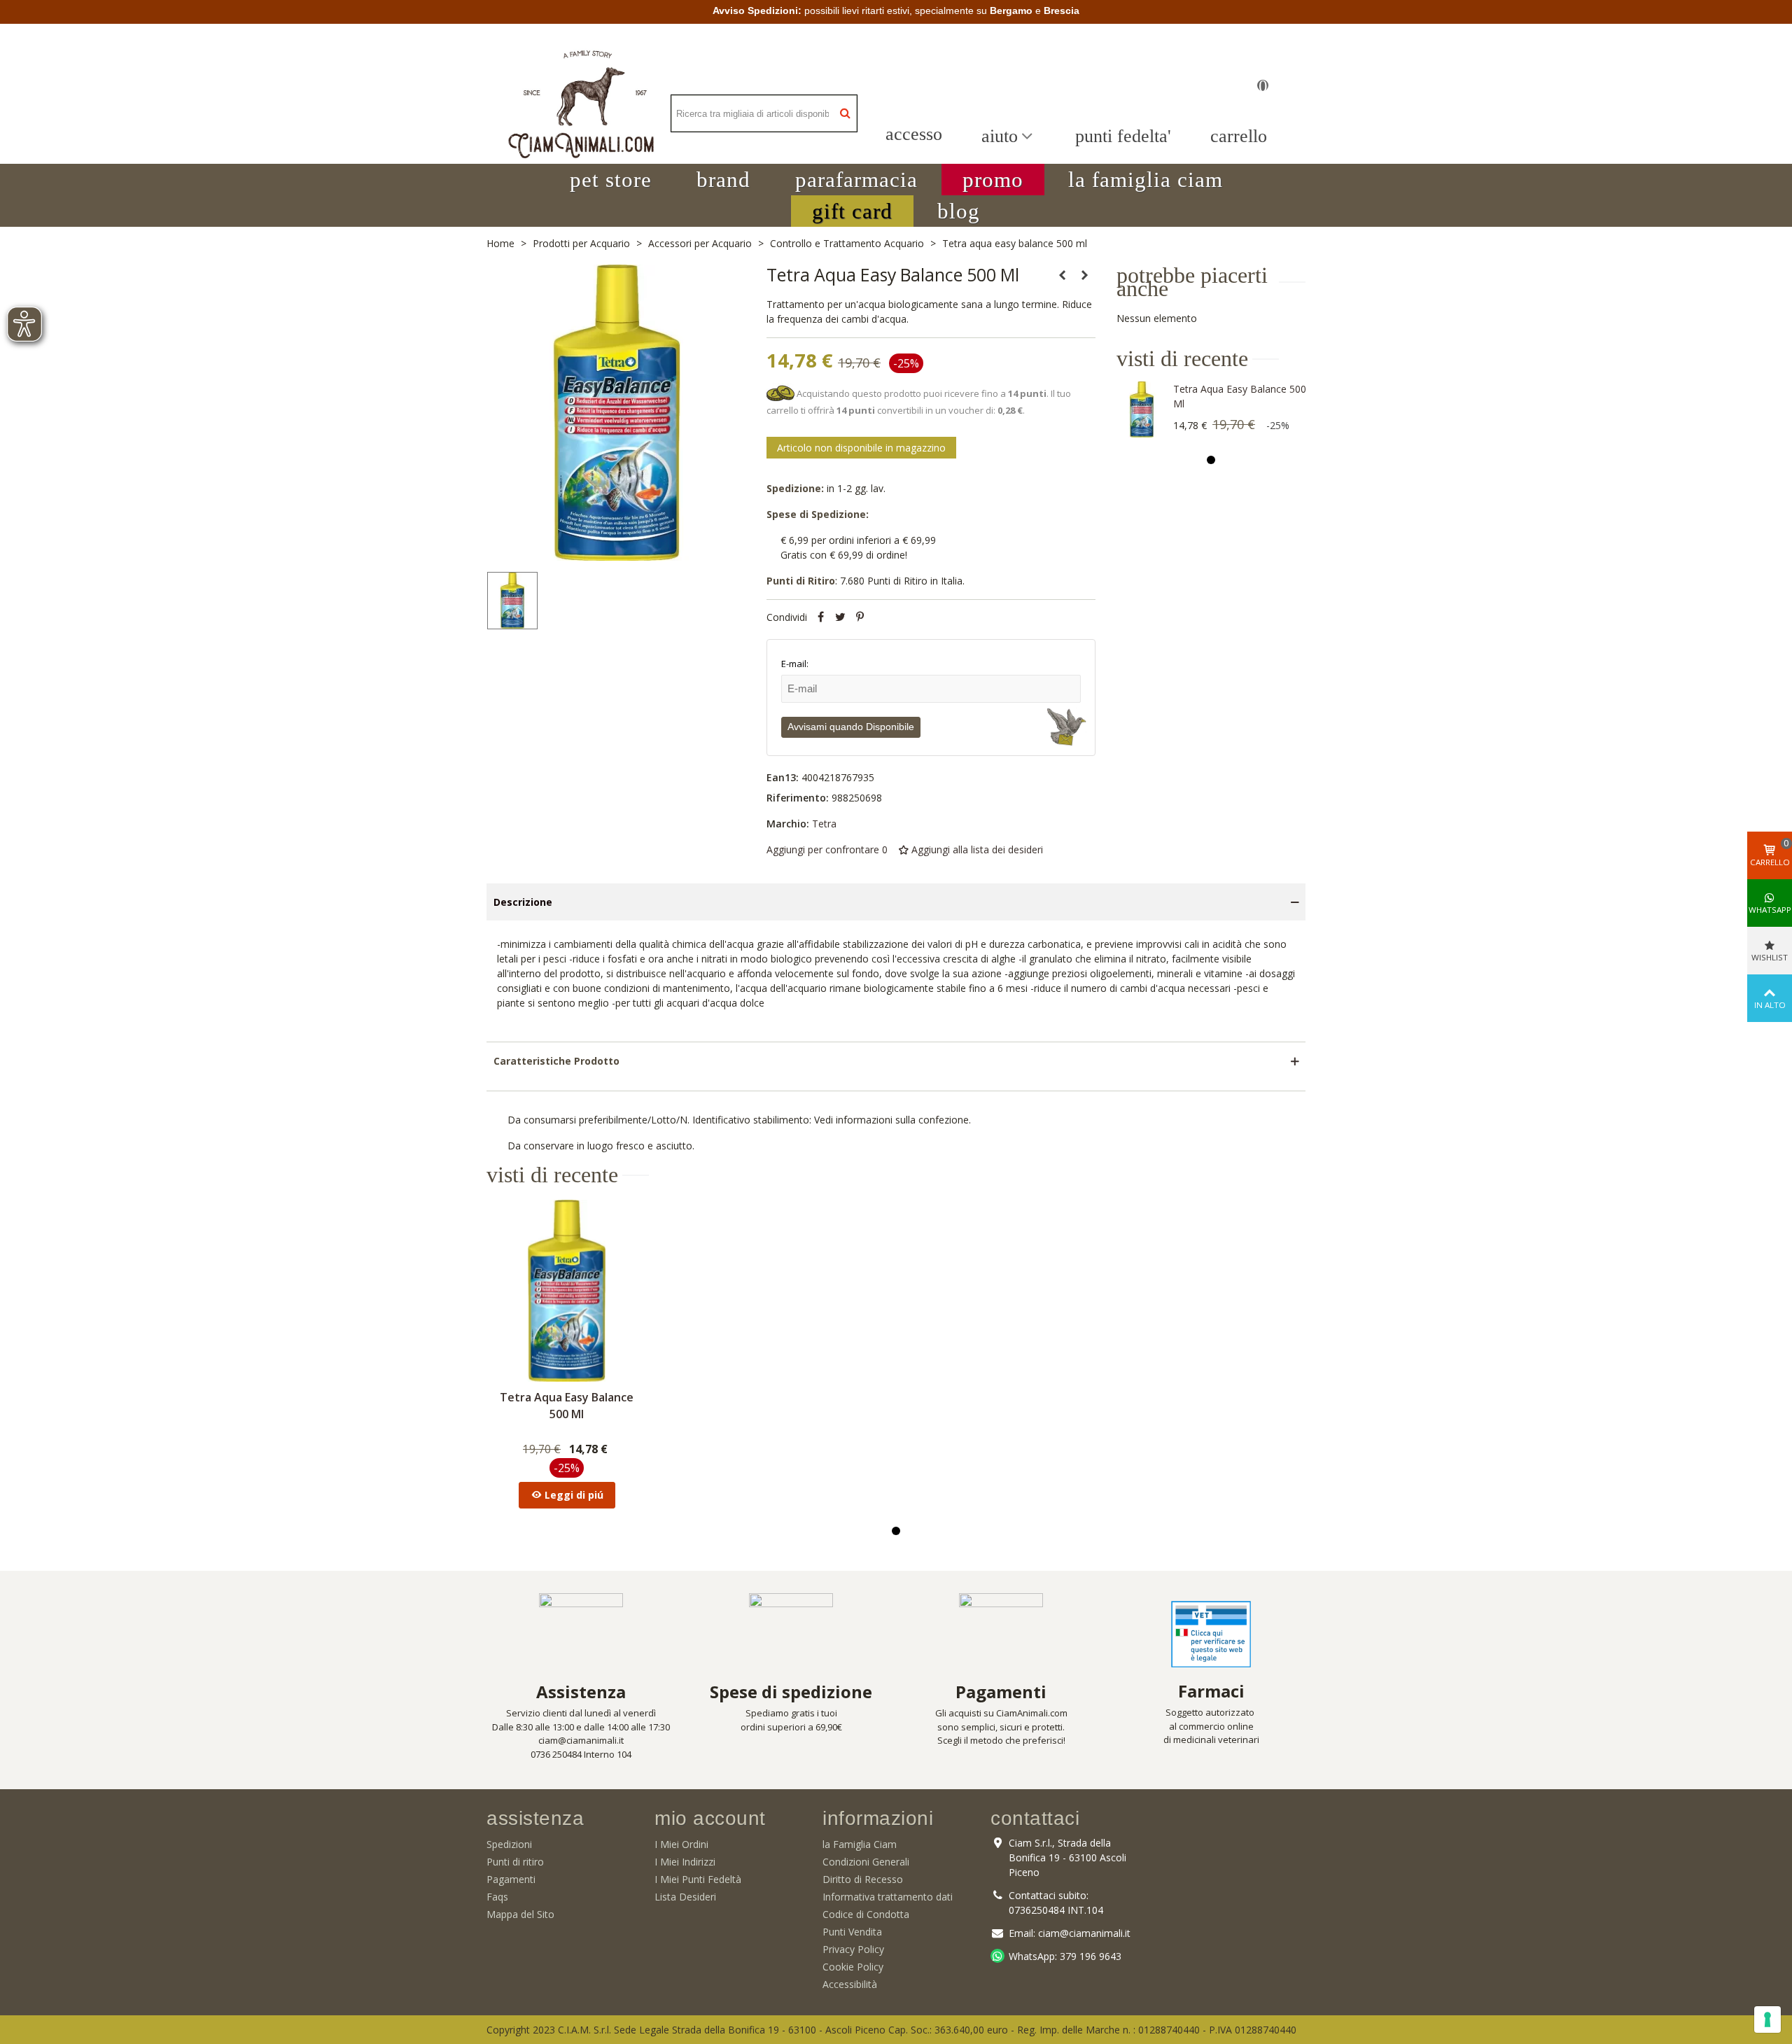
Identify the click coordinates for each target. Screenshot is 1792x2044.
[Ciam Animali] (581, 114)
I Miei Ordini (681, 1844)
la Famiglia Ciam (860, 1844)
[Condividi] (821, 617)
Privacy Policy (853, 1949)
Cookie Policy (853, 1967)
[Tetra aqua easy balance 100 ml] (1085, 275)
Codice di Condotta (866, 1914)
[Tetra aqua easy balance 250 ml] (1063, 275)
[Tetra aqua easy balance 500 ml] (1142, 409)
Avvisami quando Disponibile (851, 727)
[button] (611, 180)
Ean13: (783, 777)
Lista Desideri (685, 1897)
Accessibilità (850, 1984)
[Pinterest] (860, 617)
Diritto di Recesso (863, 1879)
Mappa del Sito (520, 1914)
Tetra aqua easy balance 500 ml (1240, 396)
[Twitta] (841, 617)
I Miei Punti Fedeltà (698, 1879)
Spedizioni (509, 1844)
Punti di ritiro (515, 1862)
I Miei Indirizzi (685, 1862)
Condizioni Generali (866, 1862)
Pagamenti (511, 1879)
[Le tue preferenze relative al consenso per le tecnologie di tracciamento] (1767, 2019)
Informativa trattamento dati (888, 1897)
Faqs (497, 1897)
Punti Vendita (852, 1932)
